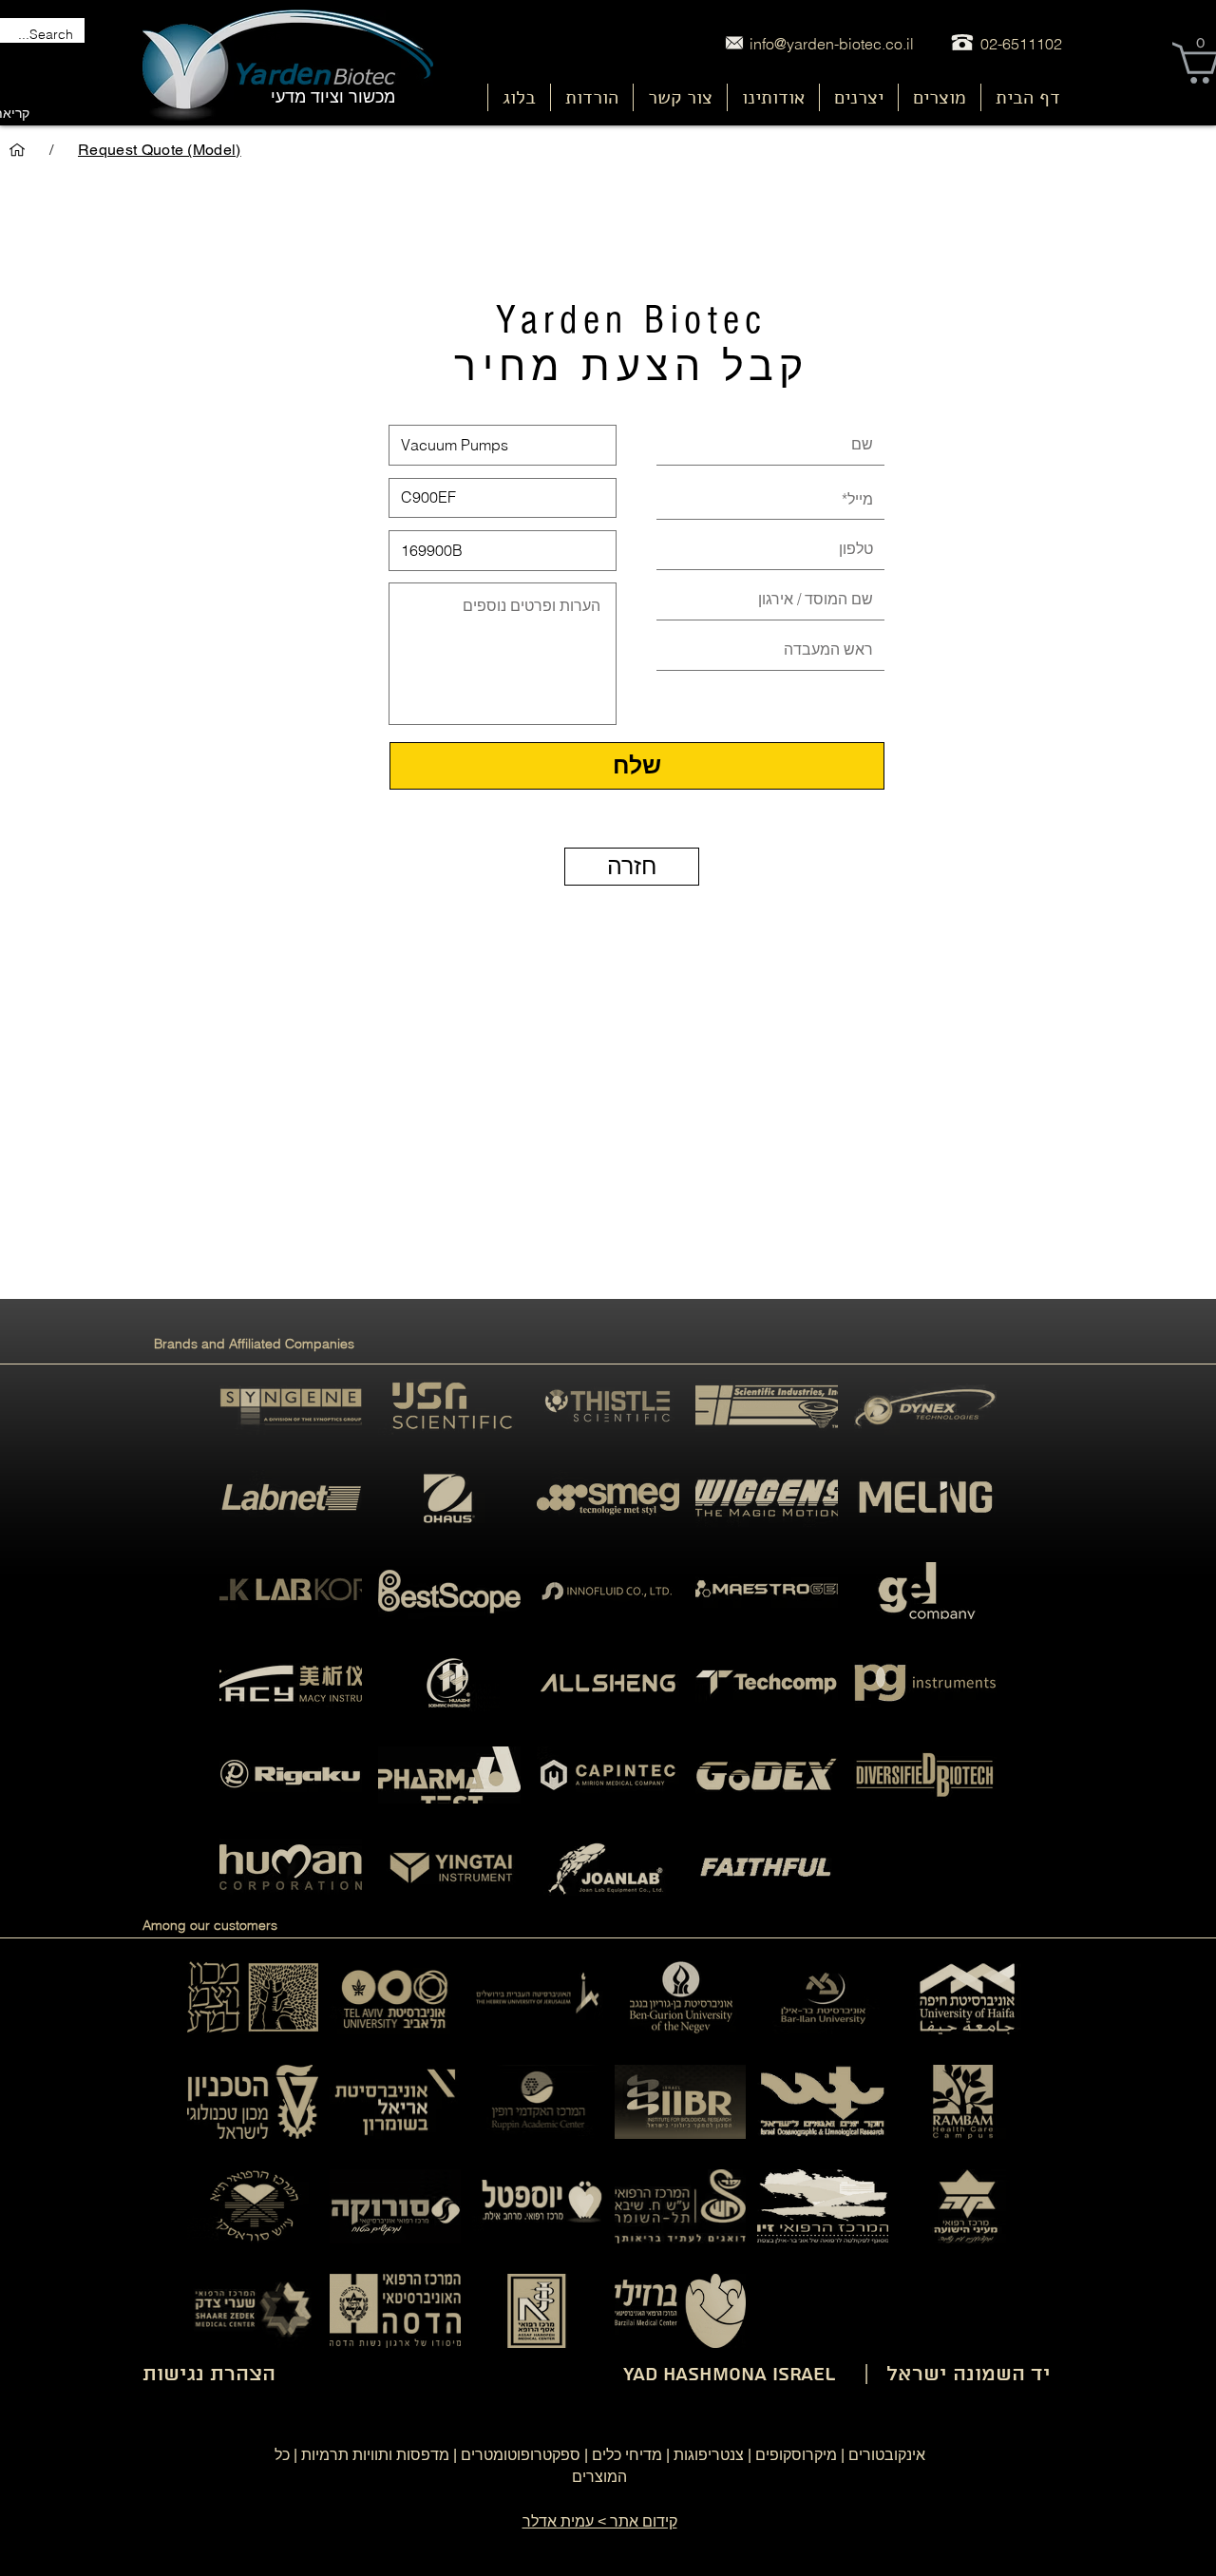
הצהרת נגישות (209, 2375)
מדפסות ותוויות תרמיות (375, 2455)
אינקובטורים (887, 2455)
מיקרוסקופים (796, 2455)
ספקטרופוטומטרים (521, 2455)
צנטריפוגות (709, 2455)
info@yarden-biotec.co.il (832, 44)
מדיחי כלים (627, 2455)
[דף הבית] (17, 150)
